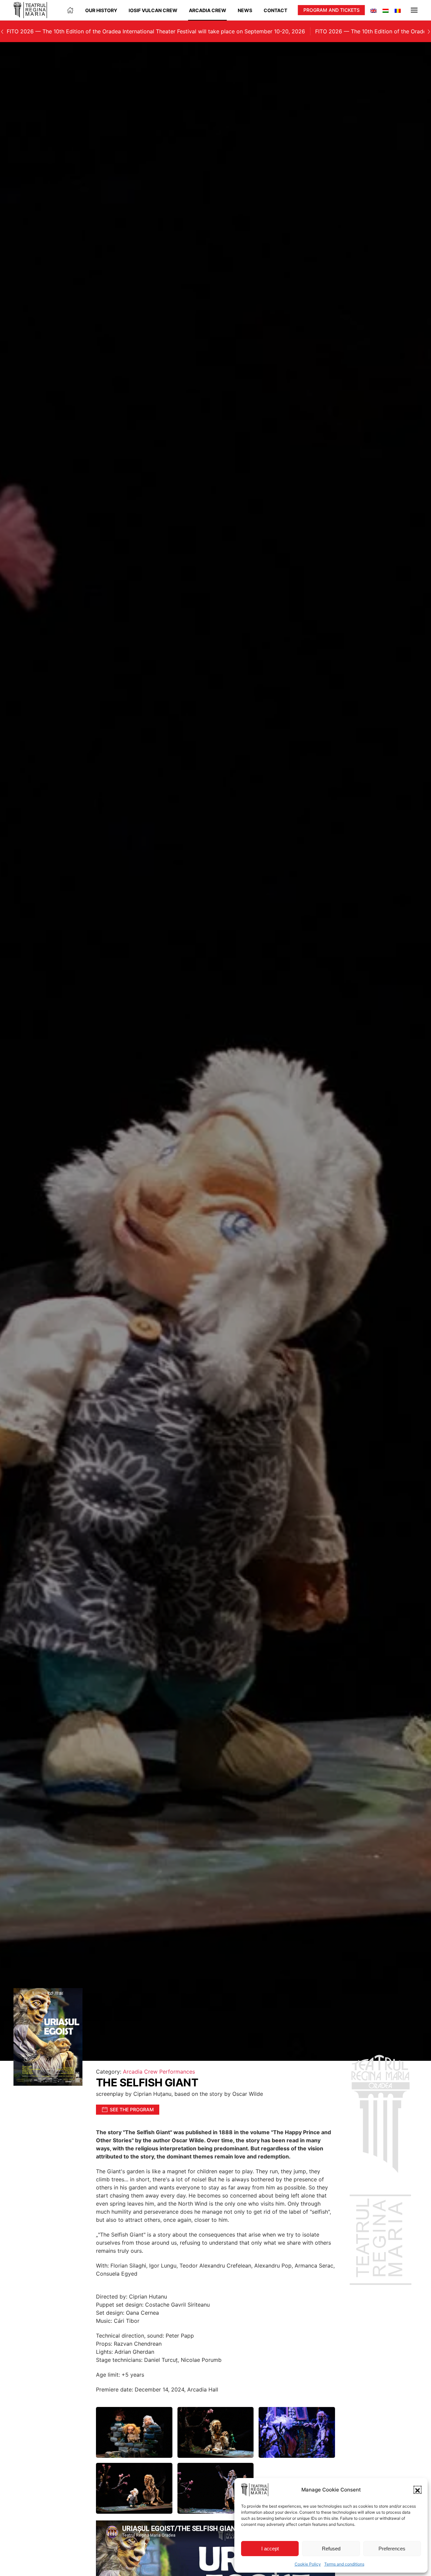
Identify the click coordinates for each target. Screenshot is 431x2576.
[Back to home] (30, 10)
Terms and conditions (344, 2564)
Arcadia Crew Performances (159, 2072)
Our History (101, 10)
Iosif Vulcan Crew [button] (153, 10)
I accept (270, 2549)
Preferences (392, 2549)
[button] (418, 2490)
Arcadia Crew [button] (208, 10)
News (245, 10)
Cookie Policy (308, 2564)
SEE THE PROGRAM (132, 2109)
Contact (275, 10)
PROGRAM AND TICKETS (331, 10)
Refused (331, 2549)
